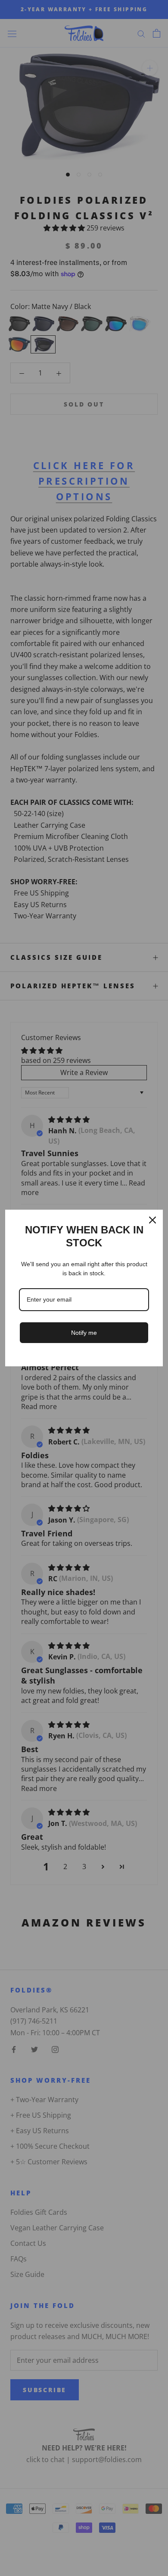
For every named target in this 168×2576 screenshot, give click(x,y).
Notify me (84, 1333)
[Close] (152, 1220)
